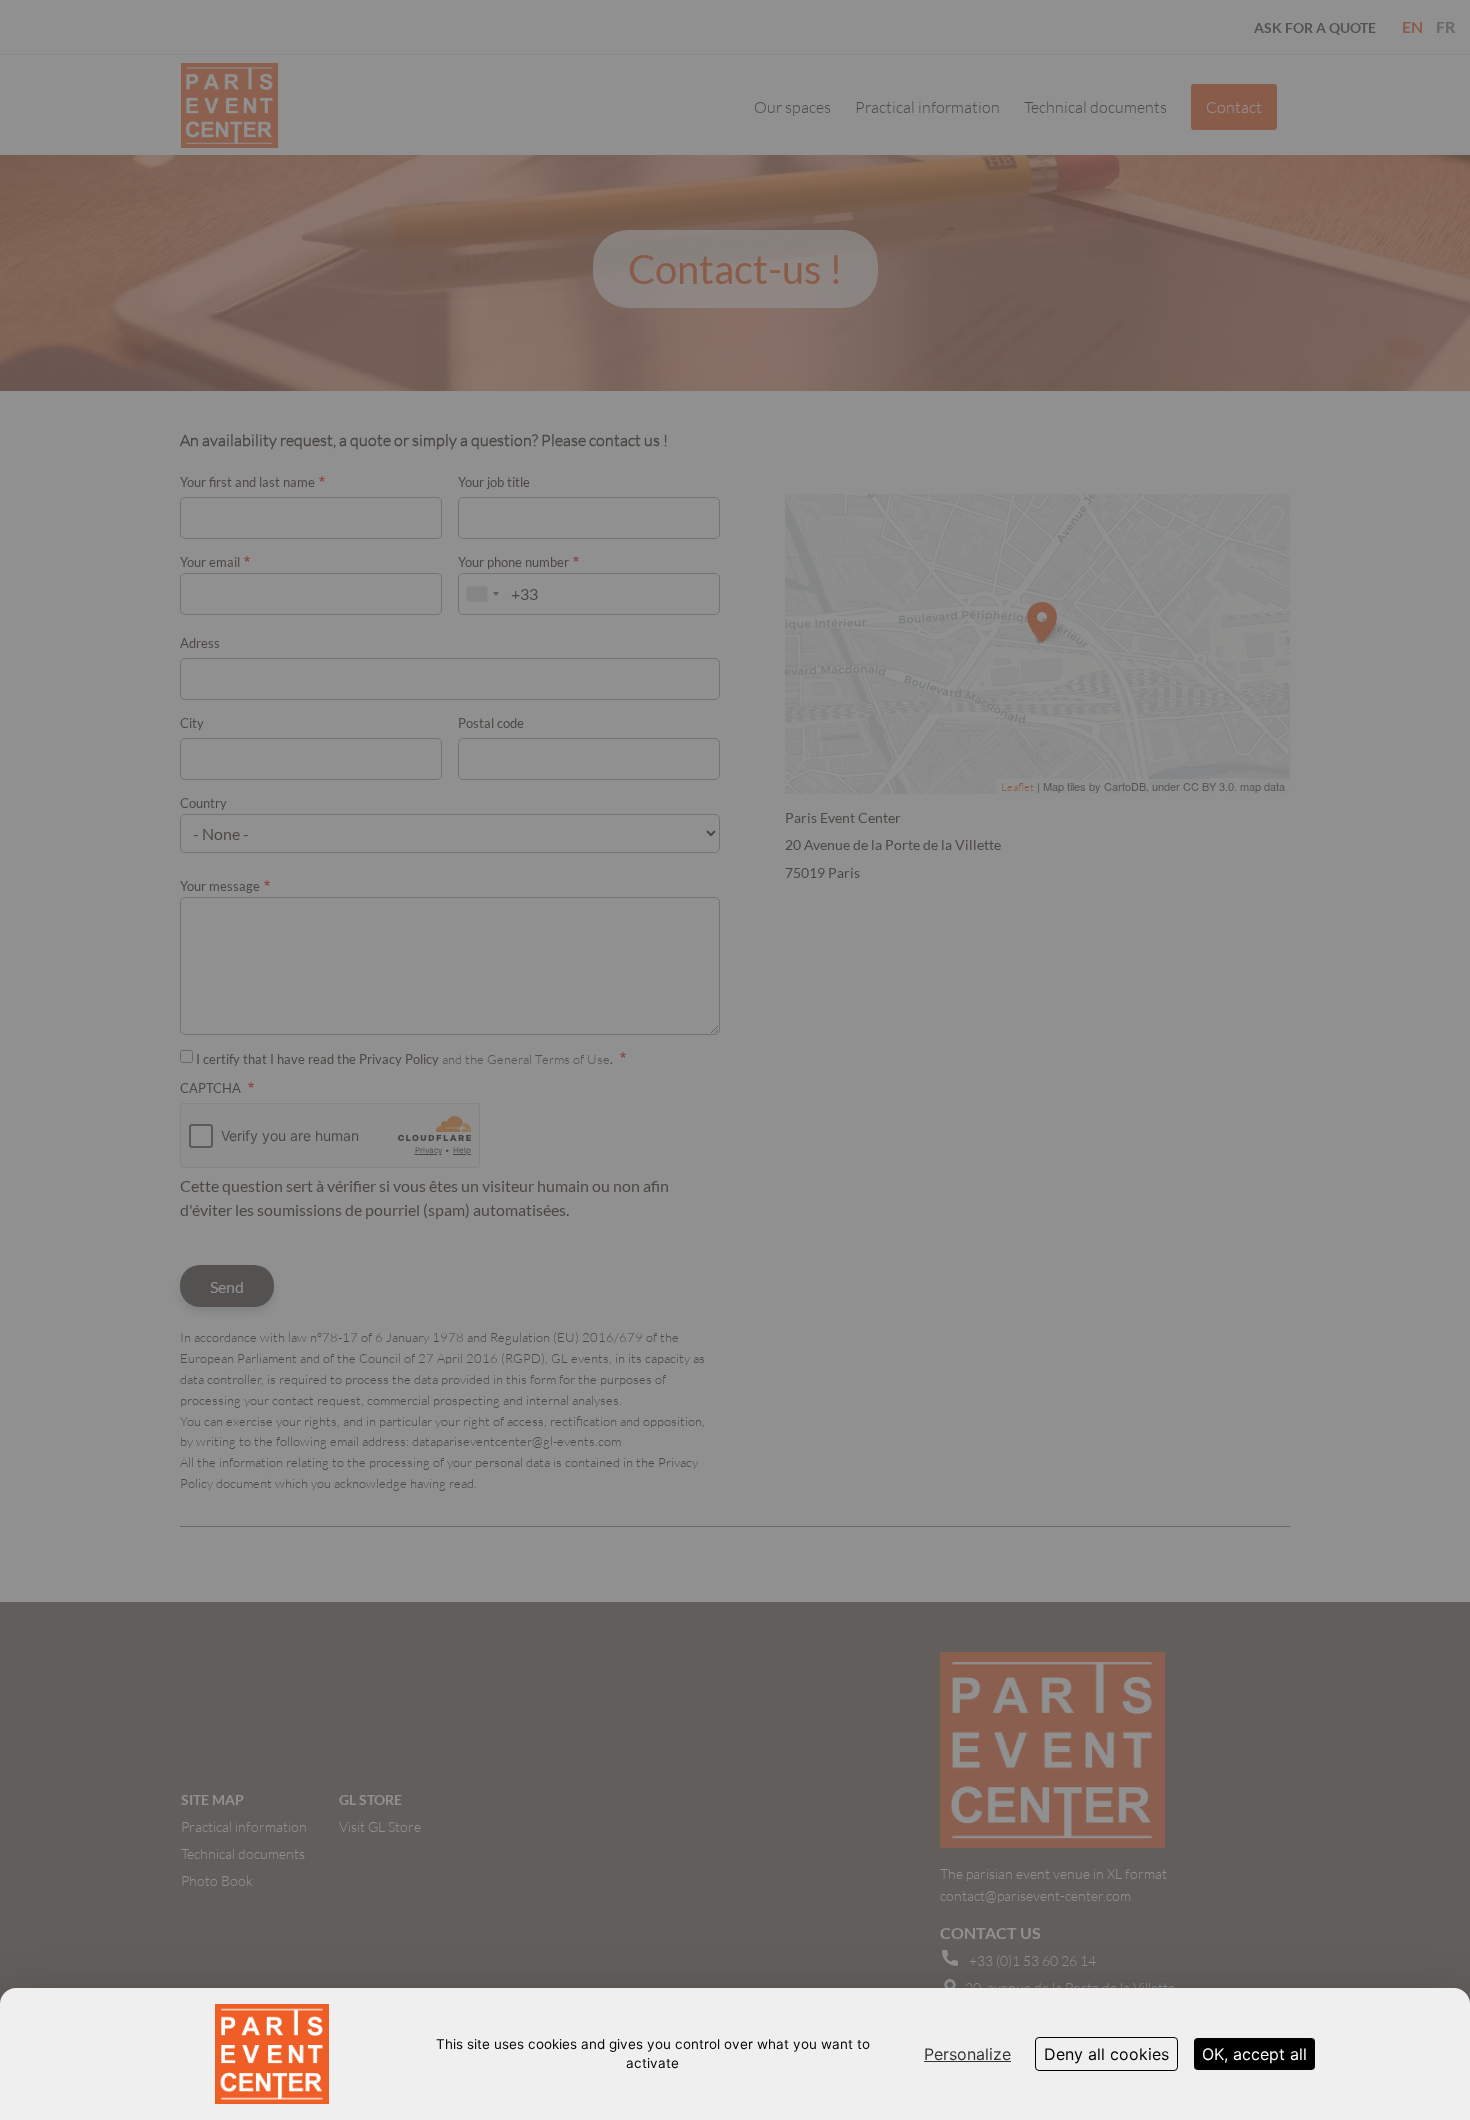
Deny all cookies (1106, 2054)
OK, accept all (1254, 2054)
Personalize (967, 2054)
